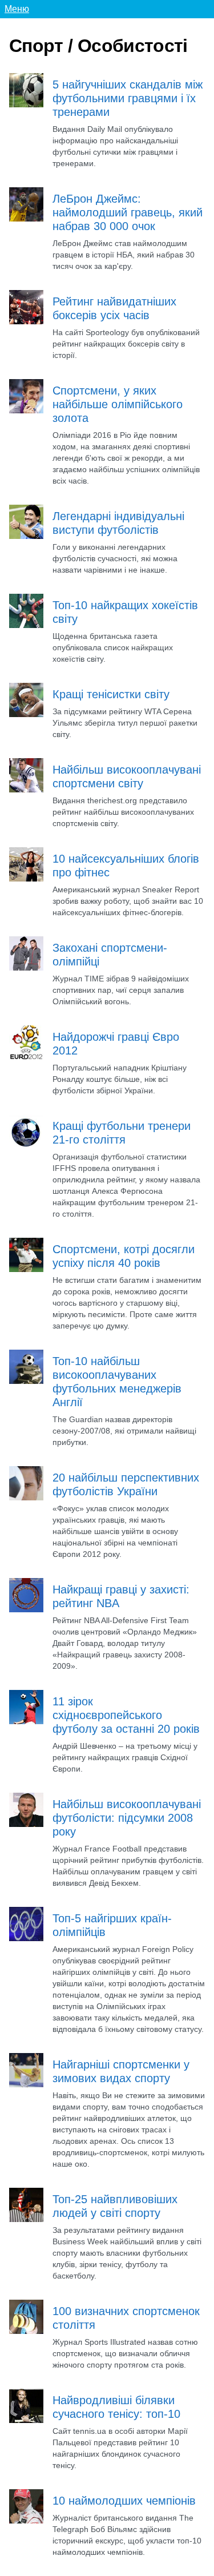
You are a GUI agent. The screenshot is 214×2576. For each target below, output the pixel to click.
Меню (17, 9)
